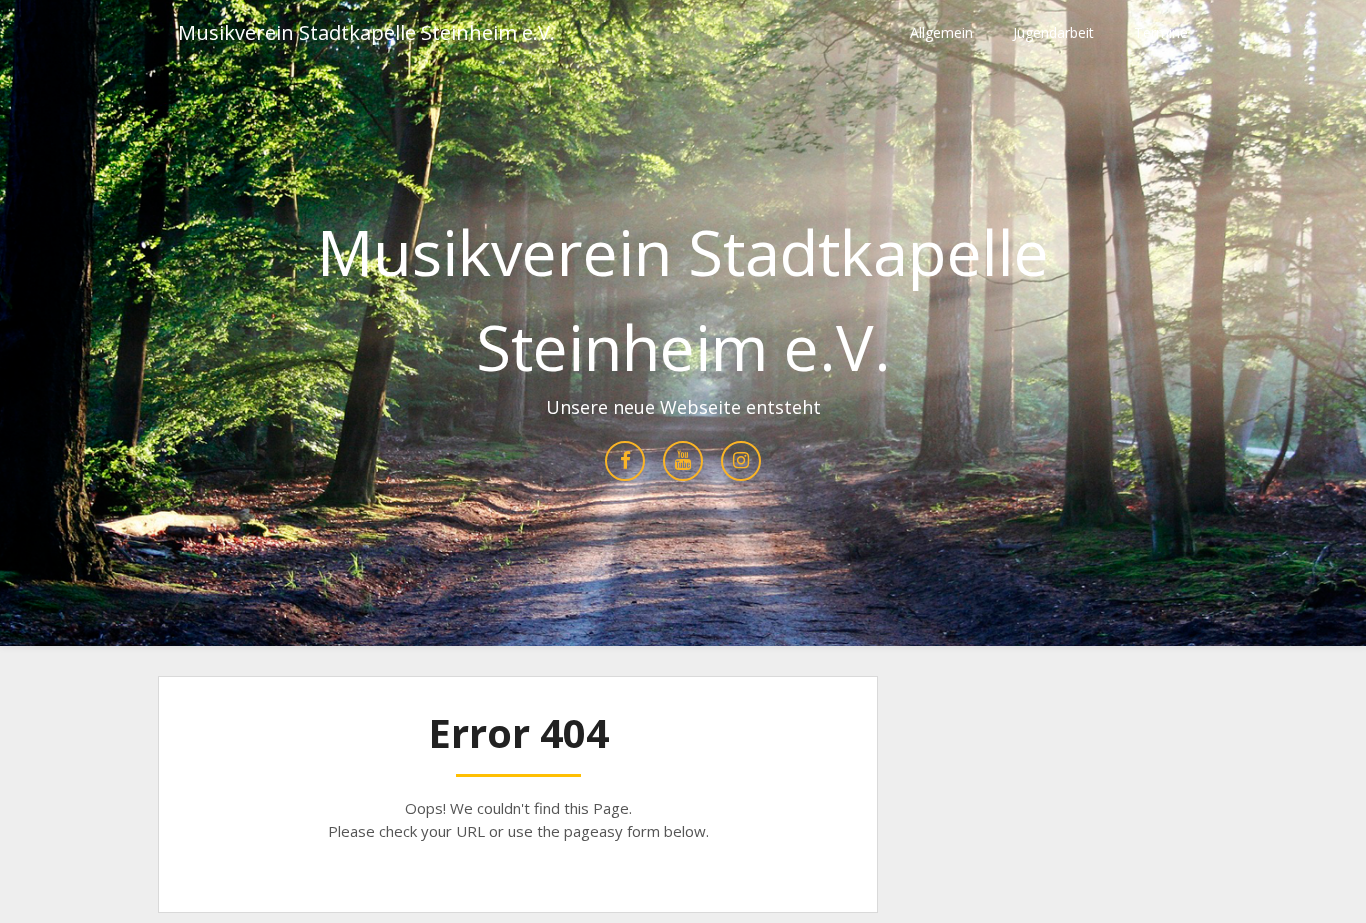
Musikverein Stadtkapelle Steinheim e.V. (366, 32)
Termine (1161, 32)
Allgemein (941, 32)
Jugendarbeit (1053, 32)
